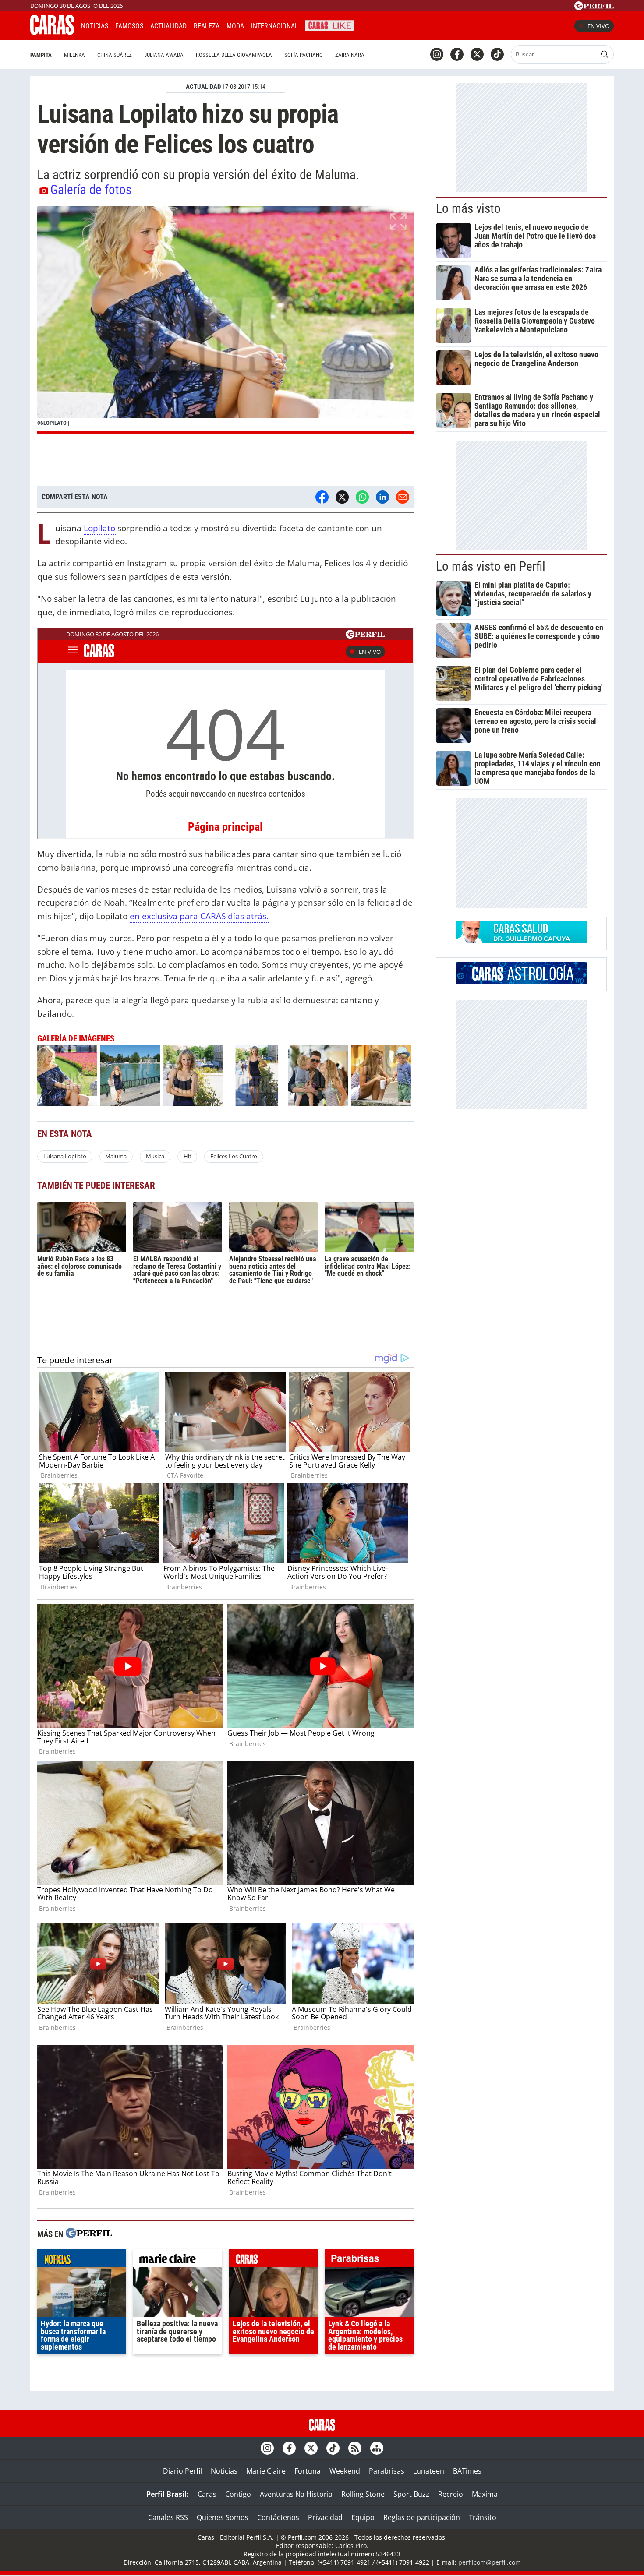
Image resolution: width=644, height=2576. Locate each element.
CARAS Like (330, 25)
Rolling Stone (363, 2494)
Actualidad (168, 26)
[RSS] (355, 2448)
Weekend (345, 2471)
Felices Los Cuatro (234, 1156)
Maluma (116, 1156)
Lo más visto (468, 208)
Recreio (451, 2494)
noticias (82, 2260)
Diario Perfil (182, 2471)
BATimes (467, 2471)
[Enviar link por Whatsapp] (362, 497)
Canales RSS (168, 2517)
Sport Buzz (411, 2494)
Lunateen (429, 2471)
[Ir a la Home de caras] (52, 32)
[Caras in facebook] (457, 54)
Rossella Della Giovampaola (234, 55)
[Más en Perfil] (89, 2234)
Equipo (363, 2517)
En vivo (598, 26)
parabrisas (369, 2260)
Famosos (129, 26)
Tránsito (483, 2517)
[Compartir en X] (342, 497)
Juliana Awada (164, 55)
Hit (188, 1156)
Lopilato (101, 528)
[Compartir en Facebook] (322, 497)
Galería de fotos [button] (91, 190)
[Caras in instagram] (437, 54)
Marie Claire (266, 2471)
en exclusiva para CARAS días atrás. (199, 916)
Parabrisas (387, 2471)
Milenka (74, 55)
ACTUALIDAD (203, 87)
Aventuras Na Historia (296, 2494)
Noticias (95, 26)
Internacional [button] (275, 26)
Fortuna (308, 2471)
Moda (235, 26)
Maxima (485, 2494)
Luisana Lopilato (65, 1156)
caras (274, 2260)
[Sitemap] (377, 2448)
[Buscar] (605, 54)
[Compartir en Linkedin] (382, 497)
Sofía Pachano (304, 55)
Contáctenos (278, 2517)
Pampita (41, 55)
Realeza (207, 26)
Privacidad (325, 2517)
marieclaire (178, 2260)
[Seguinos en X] (477, 54)
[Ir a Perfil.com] (594, 7)
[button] (225, 320)
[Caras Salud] (521, 941)
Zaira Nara (350, 55)
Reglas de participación (422, 2517)
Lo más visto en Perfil (491, 566)
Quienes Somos (223, 2517)
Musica (155, 1156)
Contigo (238, 2494)
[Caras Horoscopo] (521, 981)
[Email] (403, 497)
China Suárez (115, 55)
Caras (207, 2494)
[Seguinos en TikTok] (497, 54)
